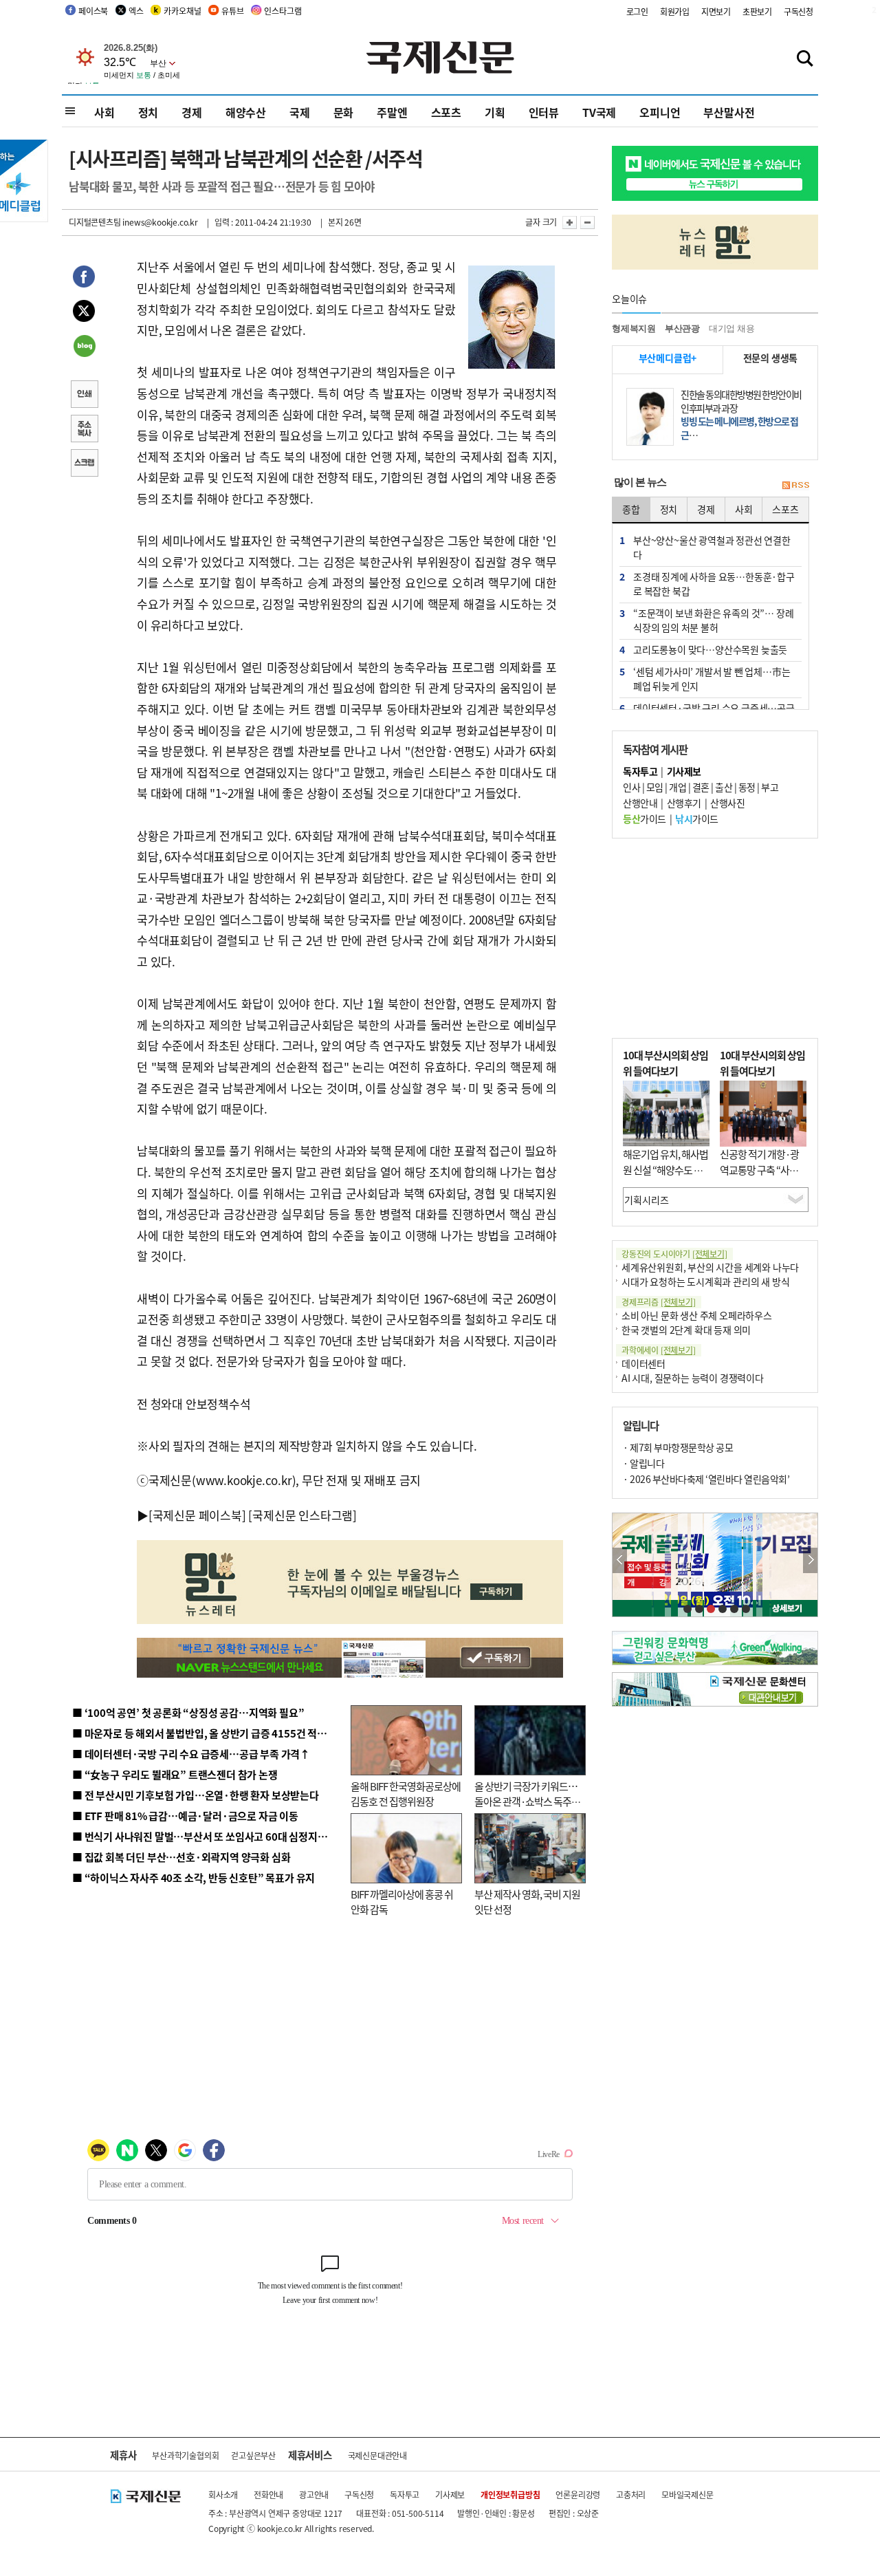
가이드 (645, 819)
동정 (747, 787)
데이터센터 (643, 1363)
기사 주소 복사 (84, 430)
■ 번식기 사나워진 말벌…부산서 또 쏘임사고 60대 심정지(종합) (208, 1836)
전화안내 (268, 2494)
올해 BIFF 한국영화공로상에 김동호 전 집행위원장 (406, 1794)
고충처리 (631, 2494)
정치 (148, 112)
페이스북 (93, 11)
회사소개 (223, 2494)
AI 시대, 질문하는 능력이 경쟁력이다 (693, 1378)
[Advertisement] (715, 938)
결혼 (701, 787)
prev (620, 1560)
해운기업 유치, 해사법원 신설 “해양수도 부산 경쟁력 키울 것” (665, 1169)
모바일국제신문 (687, 2494)
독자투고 (405, 2494)
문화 (344, 112)
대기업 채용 (732, 328)
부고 (770, 787)
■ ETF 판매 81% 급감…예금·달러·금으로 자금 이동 (185, 1816)
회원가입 (675, 11)
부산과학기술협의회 (185, 2455)
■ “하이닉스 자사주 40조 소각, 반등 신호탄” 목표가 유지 (194, 1877)
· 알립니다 (643, 1463)
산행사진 (727, 803)
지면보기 (716, 11)
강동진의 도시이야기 (674, 1254)
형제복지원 (634, 328)
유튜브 (232, 11)
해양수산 (246, 112)
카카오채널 (182, 11)
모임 (655, 787)
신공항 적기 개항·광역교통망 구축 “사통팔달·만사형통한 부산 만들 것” (763, 1177)
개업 (678, 787)
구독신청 (799, 11)
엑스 (136, 11)
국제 (300, 112)
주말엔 (392, 112)
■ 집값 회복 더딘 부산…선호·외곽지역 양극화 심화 (181, 1857)
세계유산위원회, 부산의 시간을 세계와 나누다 (710, 1267)
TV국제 (599, 112)
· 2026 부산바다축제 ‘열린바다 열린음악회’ (706, 1479)
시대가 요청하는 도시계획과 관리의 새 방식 (705, 1281)
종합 (631, 509)
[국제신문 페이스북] (197, 1515)
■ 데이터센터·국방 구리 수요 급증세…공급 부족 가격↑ (191, 1754)
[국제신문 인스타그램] (302, 1515)
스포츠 (446, 112)
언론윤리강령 (578, 2494)
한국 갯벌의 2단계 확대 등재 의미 (686, 1330)
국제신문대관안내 (377, 2455)
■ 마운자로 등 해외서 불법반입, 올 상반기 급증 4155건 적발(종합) (213, 1733)
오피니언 (660, 112)
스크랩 (84, 464)
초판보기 (757, 11)
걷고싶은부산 (253, 2455)
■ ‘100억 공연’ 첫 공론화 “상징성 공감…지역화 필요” (188, 1712)
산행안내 (640, 803)
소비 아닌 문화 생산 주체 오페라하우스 (697, 1315)
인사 (631, 787)
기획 (495, 112)
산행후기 (684, 803)
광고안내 (314, 2494)
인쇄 (84, 396)
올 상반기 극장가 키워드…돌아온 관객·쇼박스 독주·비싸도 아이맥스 (526, 1801)
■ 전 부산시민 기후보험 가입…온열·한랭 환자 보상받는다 (196, 1795)
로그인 (637, 11)
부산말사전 (729, 112)
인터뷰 (544, 112)
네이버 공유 (84, 347)
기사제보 (450, 2494)
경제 (192, 112)
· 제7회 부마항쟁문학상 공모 (678, 1447)
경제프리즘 (659, 1302)
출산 (724, 787)
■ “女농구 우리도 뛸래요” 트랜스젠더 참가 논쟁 (175, 1774)
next (810, 1560)
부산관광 (682, 328)
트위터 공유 (84, 313)
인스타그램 (283, 11)
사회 (104, 112)
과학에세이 (659, 1350)
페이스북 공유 (84, 279)
